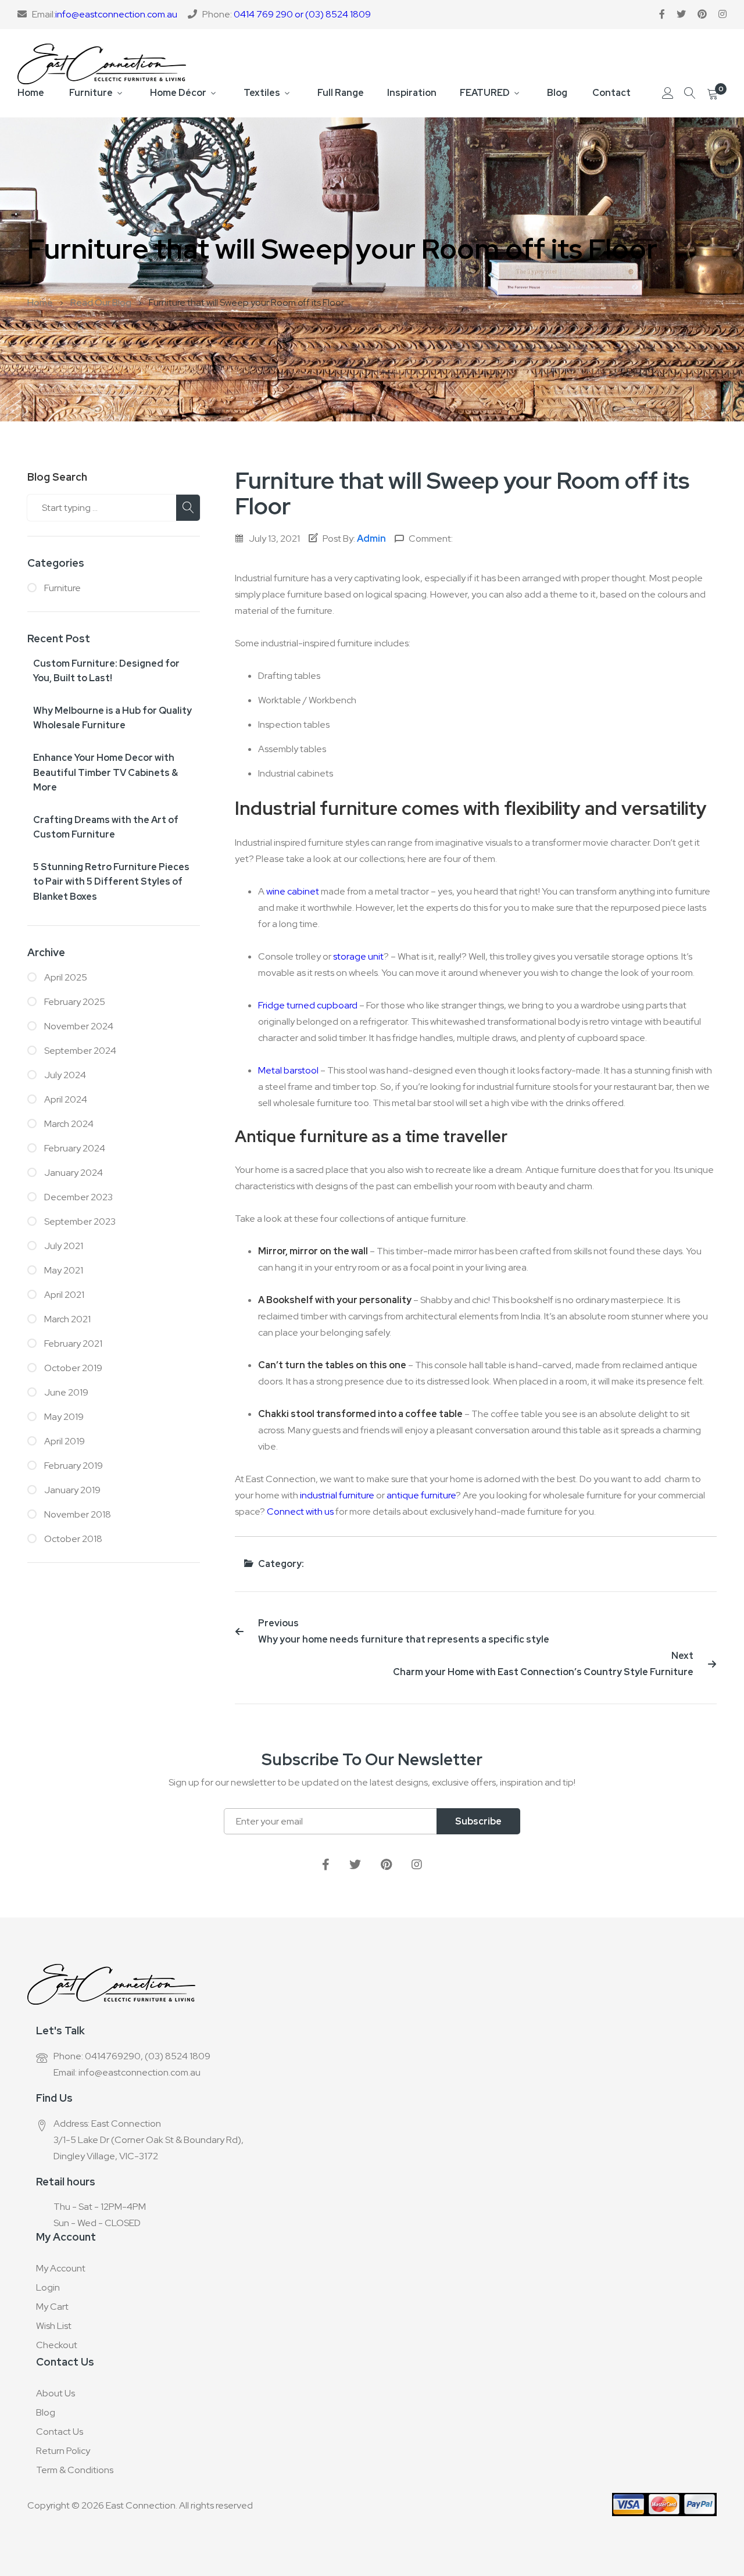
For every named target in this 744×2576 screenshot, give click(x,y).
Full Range (341, 93)
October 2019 (72, 1368)
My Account (61, 2268)
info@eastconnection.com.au (116, 14)
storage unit (358, 956)
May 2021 (63, 1270)
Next (543, 1664)
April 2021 (63, 1295)
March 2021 (67, 1319)
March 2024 (68, 1124)
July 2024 (64, 1075)
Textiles (262, 93)
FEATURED (485, 93)
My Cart (52, 2307)
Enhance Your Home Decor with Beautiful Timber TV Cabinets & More (105, 772)
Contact (611, 93)
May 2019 (63, 1417)
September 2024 (79, 1051)
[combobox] (114, 508)
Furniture (91, 93)
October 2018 (72, 1539)
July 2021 (63, 1246)
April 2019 (64, 1441)
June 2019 (65, 1392)
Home (31, 93)
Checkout (57, 2345)
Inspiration (412, 93)
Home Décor (178, 93)
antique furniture (421, 1495)
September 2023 (79, 1221)
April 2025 (65, 977)
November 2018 (77, 1514)
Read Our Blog (102, 303)
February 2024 (74, 1148)
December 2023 (78, 1197)
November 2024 (78, 1026)
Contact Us (60, 2432)
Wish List (54, 2326)
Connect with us (300, 1511)
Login (48, 2287)
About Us (56, 2393)
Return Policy (63, 2451)
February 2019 (73, 1466)
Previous (404, 1631)
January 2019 (71, 1490)
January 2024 (73, 1173)
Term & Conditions (75, 2470)
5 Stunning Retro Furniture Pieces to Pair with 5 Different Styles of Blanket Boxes (111, 882)
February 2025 (74, 1002)
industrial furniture (337, 1495)
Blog (557, 93)
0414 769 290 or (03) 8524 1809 (302, 14)
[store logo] (102, 64)
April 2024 (65, 1099)
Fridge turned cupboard (308, 1005)
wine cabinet (293, 891)
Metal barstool (288, 1070)
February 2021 (72, 1344)
